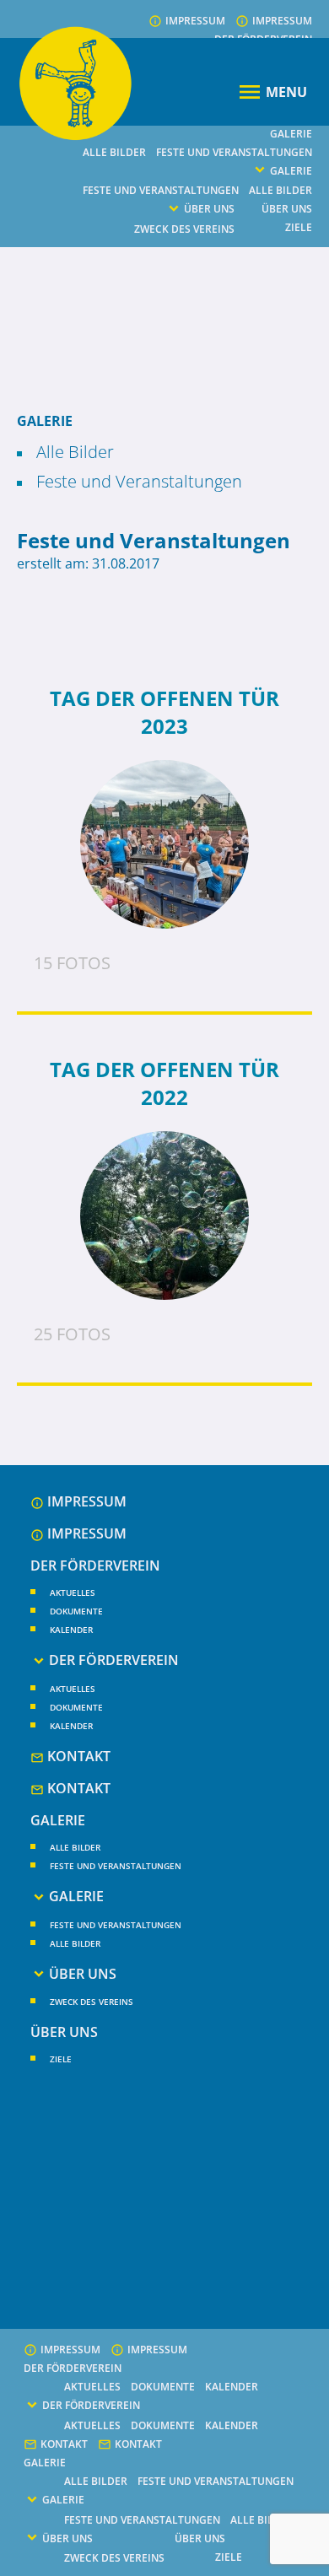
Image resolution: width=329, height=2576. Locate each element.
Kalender (71, 1630)
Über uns (287, 209)
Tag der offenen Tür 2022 (164, 1083)
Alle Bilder (114, 152)
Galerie (291, 134)
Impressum (195, 21)
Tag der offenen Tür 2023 (164, 712)
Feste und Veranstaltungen (234, 152)
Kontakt (79, 1756)
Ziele (299, 227)
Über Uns (209, 209)
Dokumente (76, 1611)
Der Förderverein (95, 1566)
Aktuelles (73, 1592)
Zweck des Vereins (184, 229)
